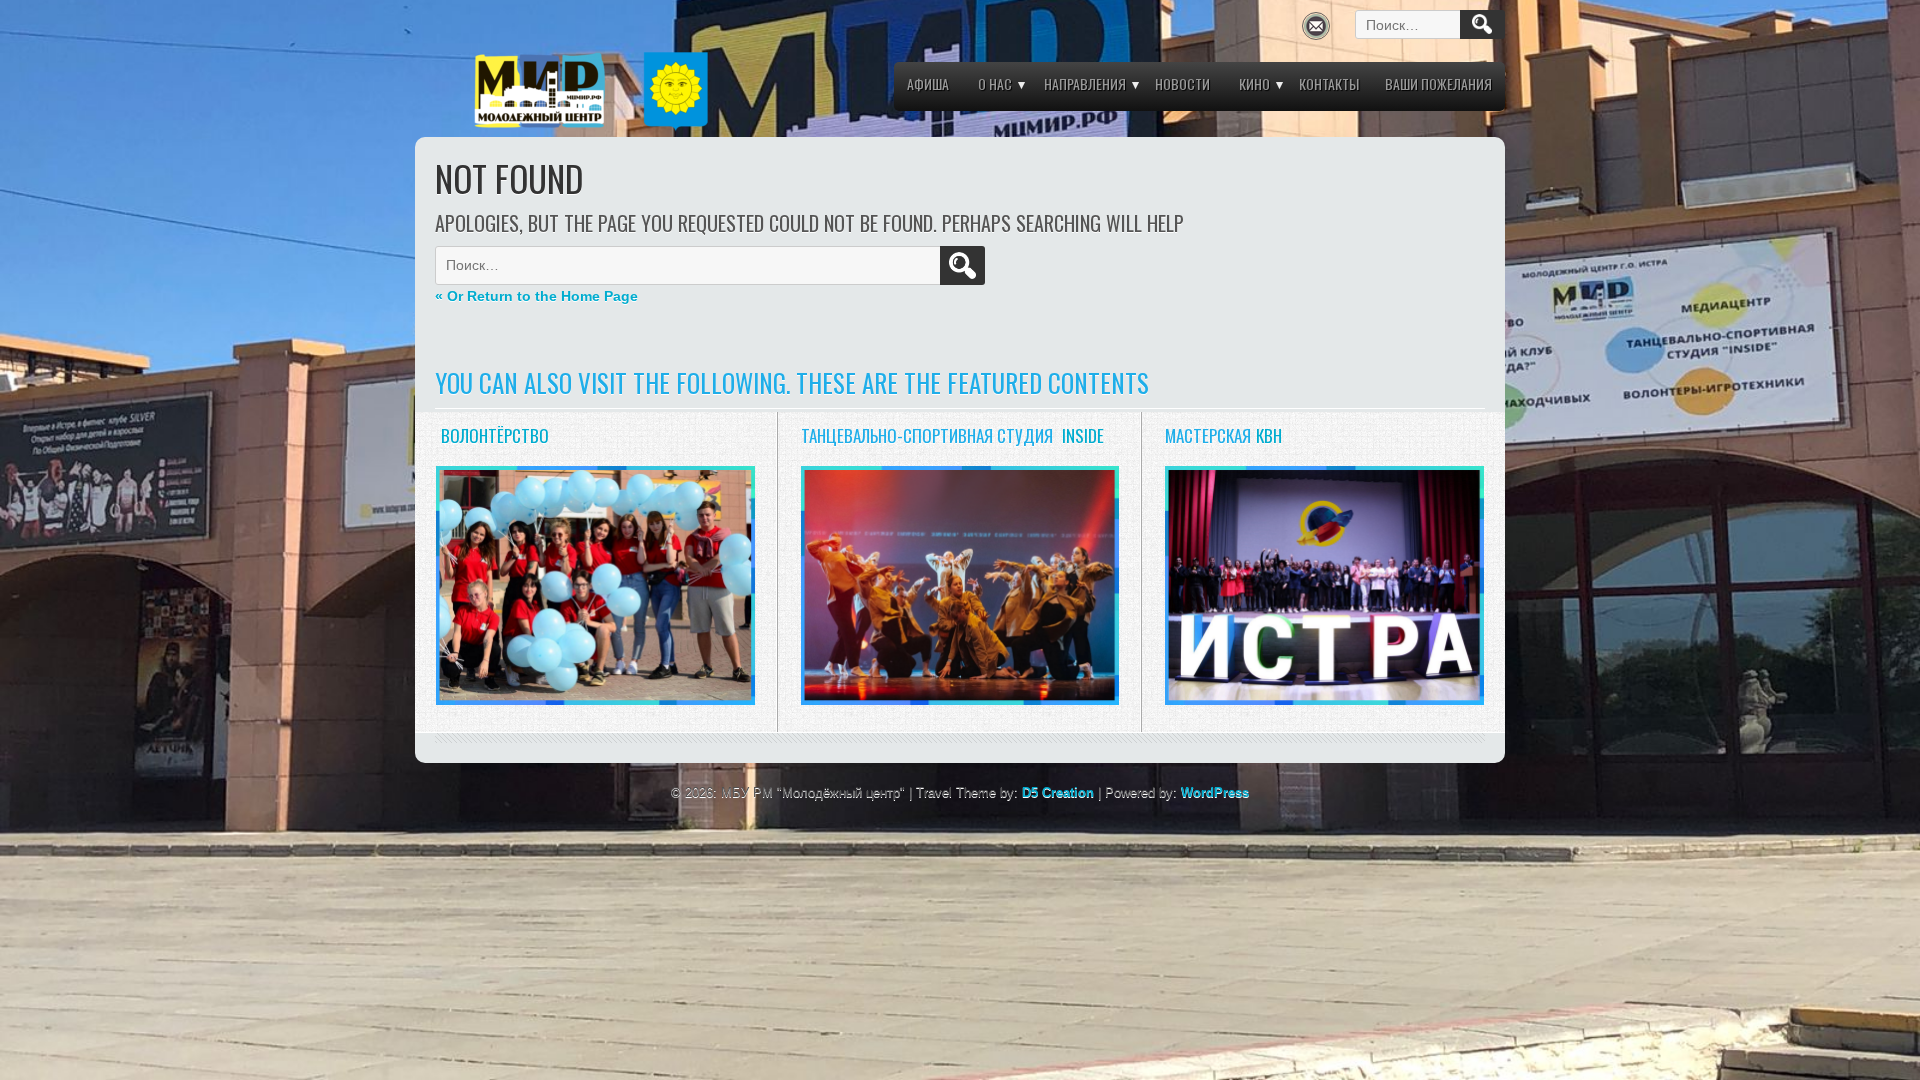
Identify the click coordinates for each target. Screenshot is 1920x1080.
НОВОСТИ (1182, 83)
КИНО (1254, 83)
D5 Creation (1058, 792)
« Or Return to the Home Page (536, 296)
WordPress (1215, 792)
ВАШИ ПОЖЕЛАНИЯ (1438, 83)
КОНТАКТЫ (1329, 83)
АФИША (928, 83)
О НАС (995, 83)
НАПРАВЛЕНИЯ (1085, 83)
